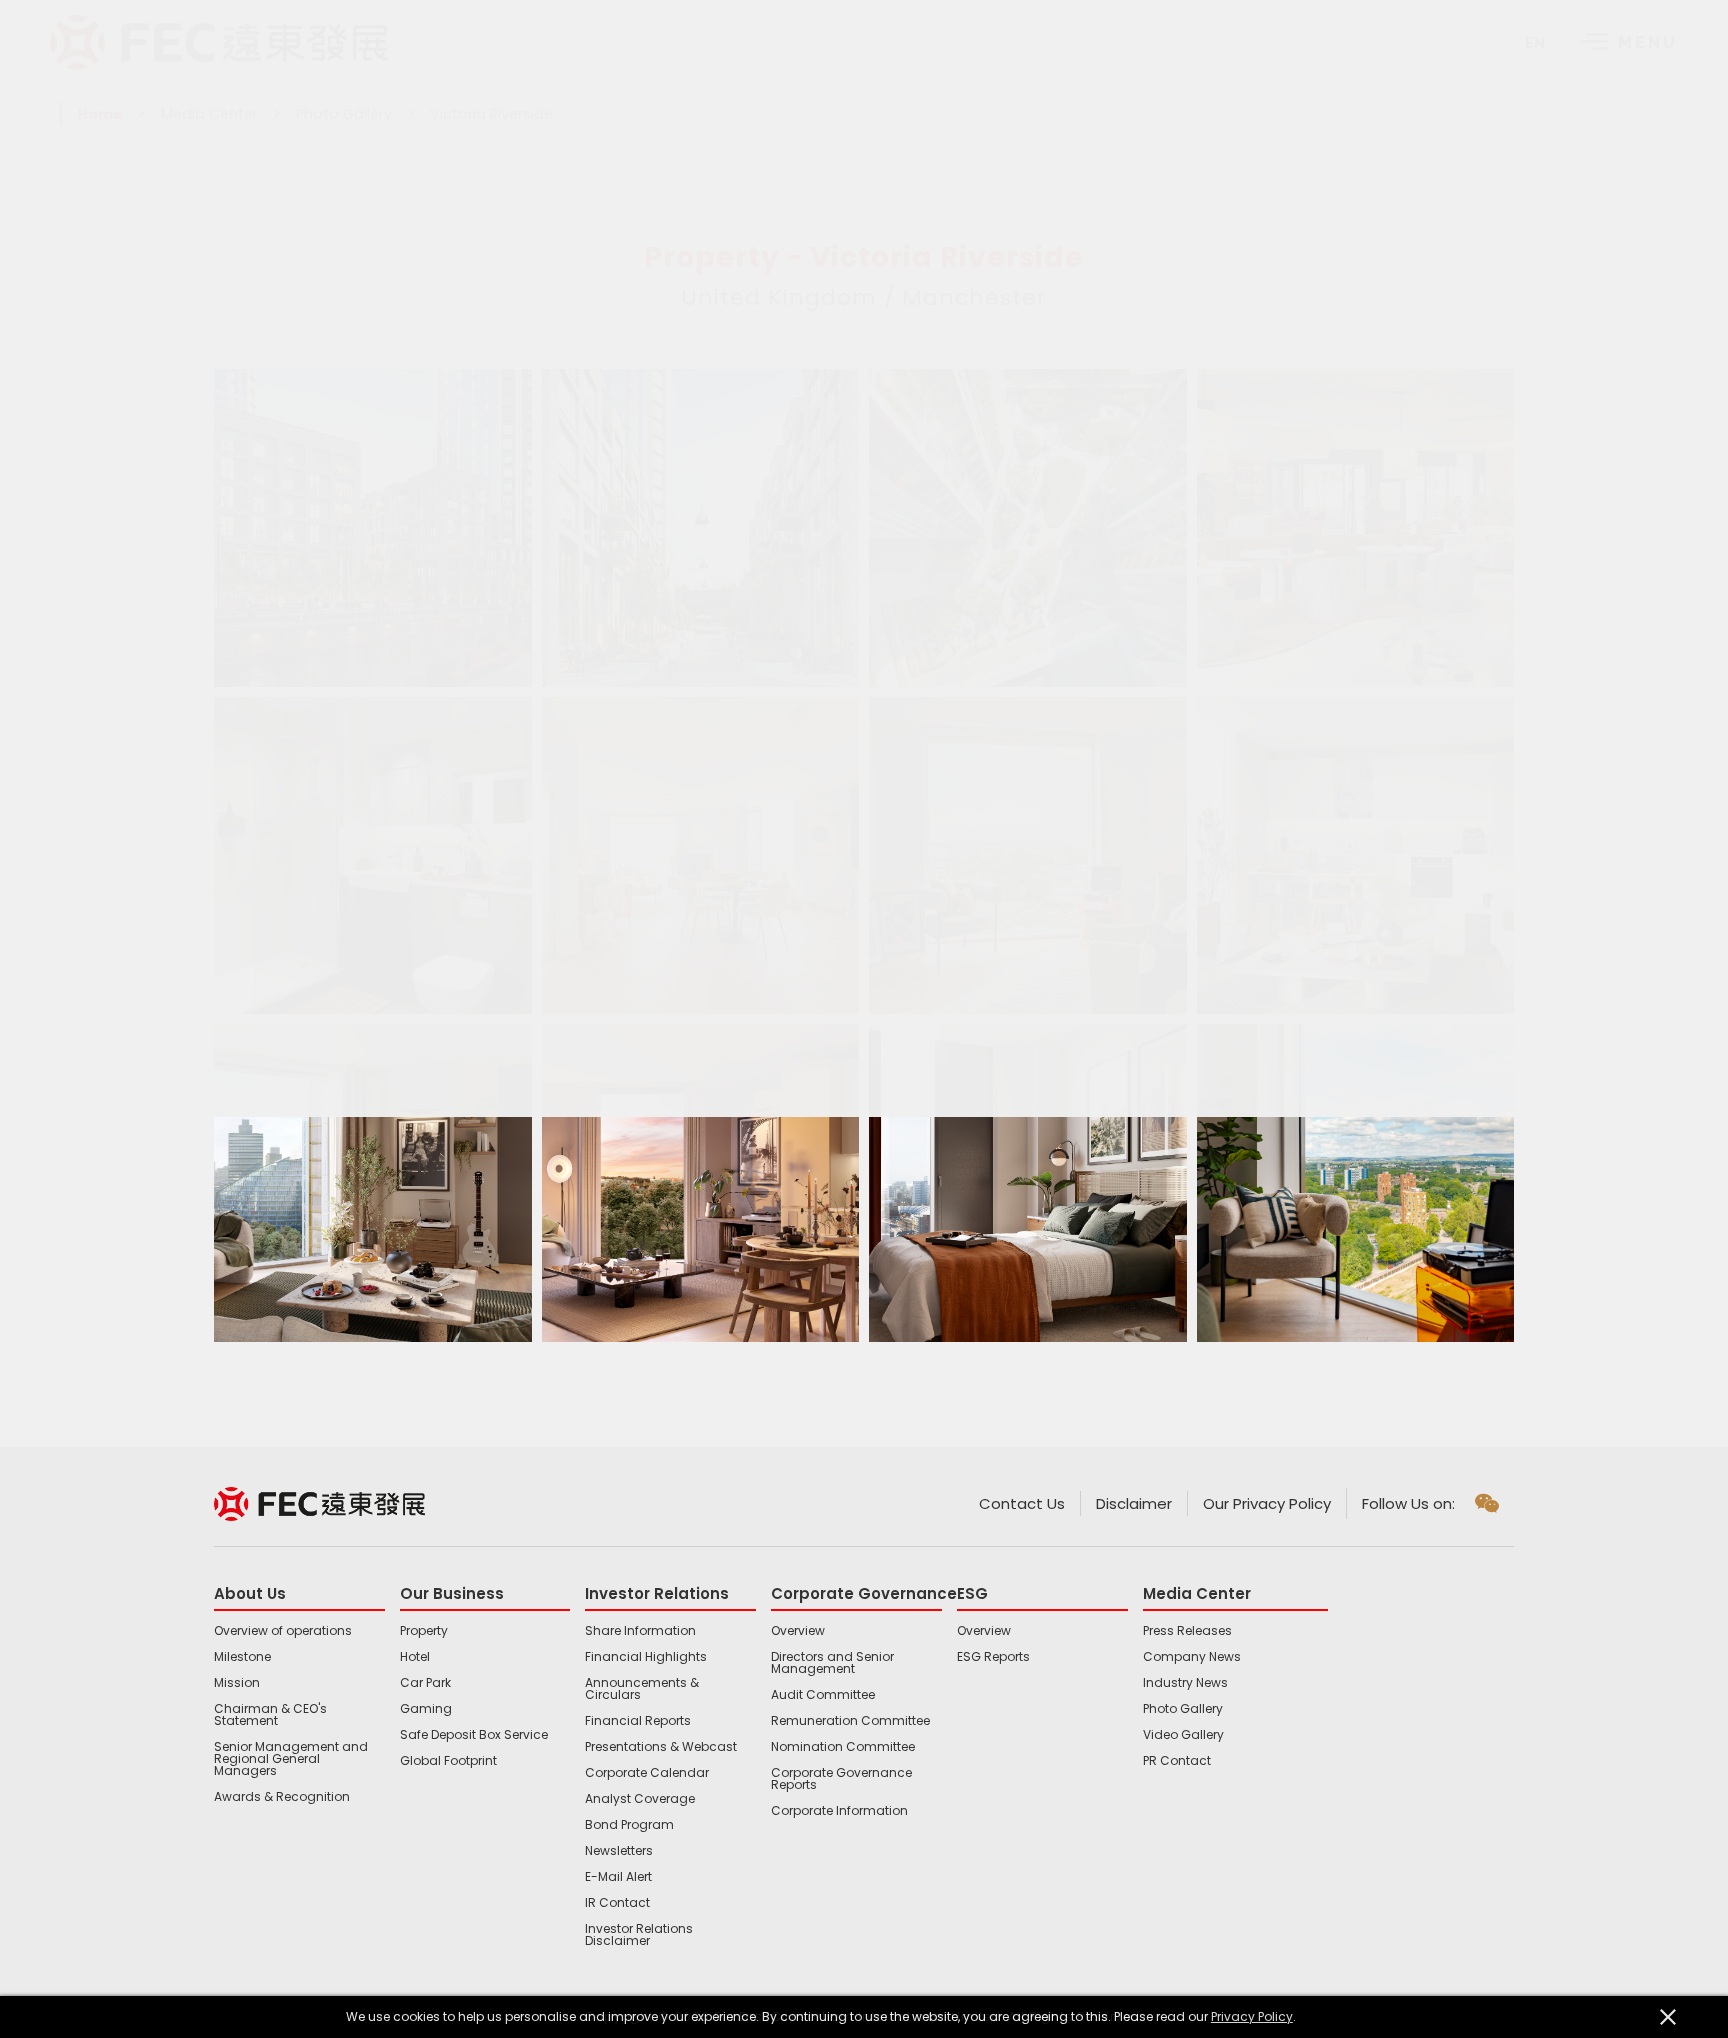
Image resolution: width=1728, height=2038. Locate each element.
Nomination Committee (843, 1747)
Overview (798, 1631)
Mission (237, 1683)
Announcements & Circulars (642, 1689)
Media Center (209, 114)
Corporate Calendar (647, 1773)
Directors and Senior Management (832, 1663)
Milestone (242, 1657)
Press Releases (1187, 1631)
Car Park (425, 1683)
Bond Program (629, 1825)
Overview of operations (283, 1631)
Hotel (415, 1657)
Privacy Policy (1252, 2017)
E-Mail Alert (618, 1877)
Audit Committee (823, 1695)
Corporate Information (839, 1811)
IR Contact (617, 1903)
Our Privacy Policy (1267, 1503)
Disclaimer (1134, 1503)
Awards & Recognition (282, 1797)
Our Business (452, 1593)
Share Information (640, 1631)
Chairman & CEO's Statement (270, 1715)
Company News (1192, 1657)
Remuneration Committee (850, 1721)
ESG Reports (993, 1657)
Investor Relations (657, 1593)
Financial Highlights (646, 1657)
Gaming (426, 1709)
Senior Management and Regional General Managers (291, 1759)
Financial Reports (638, 1721)
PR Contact (1177, 1761)
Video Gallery (1183, 1735)
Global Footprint (448, 1761)
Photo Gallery (344, 114)
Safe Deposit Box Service (474, 1735)
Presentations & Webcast (661, 1747)
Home (100, 114)
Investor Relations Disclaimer (639, 1935)
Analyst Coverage (640, 1799)
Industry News (1185, 1683)
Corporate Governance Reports (841, 1779)
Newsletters (619, 1851)
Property (424, 1631)
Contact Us (1022, 1503)
